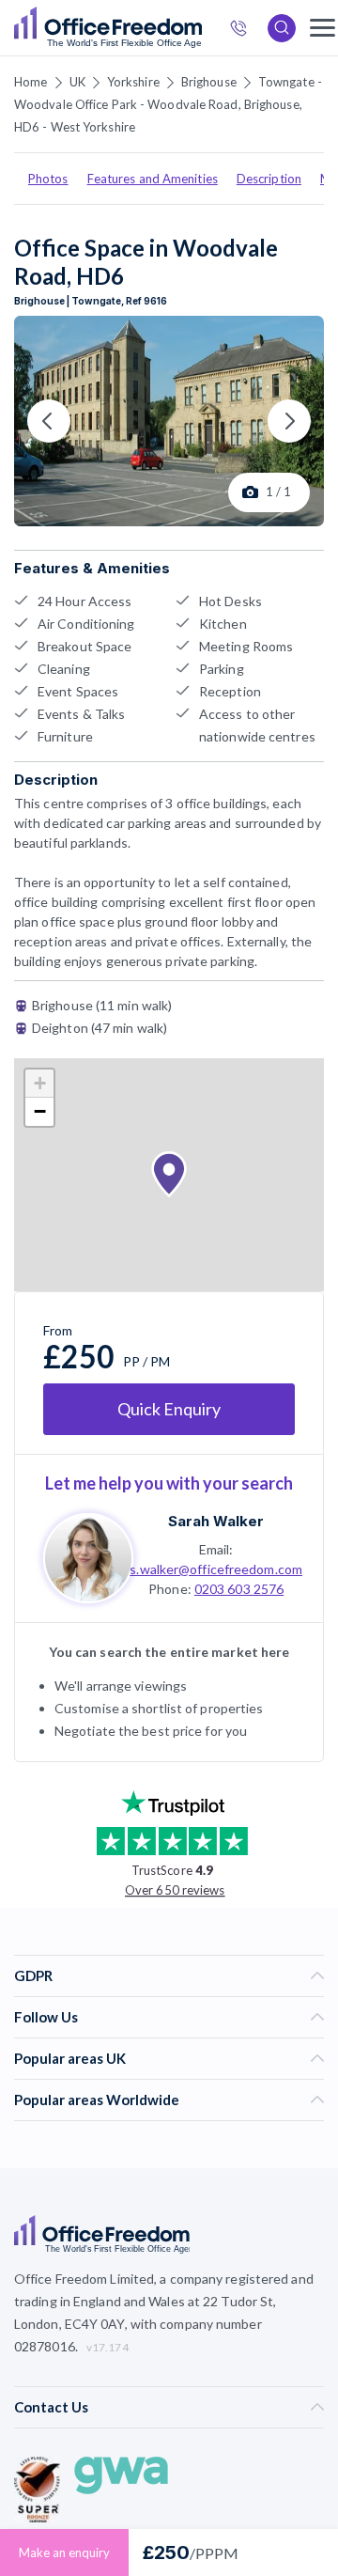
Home (31, 82)
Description (269, 179)
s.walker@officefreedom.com (216, 1569)
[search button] (200, 28)
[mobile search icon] (282, 28)
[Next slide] (289, 421)
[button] (169, 1175)
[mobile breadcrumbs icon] (323, 28)
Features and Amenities (153, 179)
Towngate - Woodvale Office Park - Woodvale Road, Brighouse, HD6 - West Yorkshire (168, 104)
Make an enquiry (64, 2553)
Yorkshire (133, 82)
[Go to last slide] (49, 421)
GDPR (33, 1975)
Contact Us (51, 2407)
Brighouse (209, 82)
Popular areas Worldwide (97, 2100)
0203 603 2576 (239, 1589)
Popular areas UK (70, 2058)
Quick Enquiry (169, 1409)
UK (77, 82)
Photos (48, 179)
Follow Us (46, 2017)
